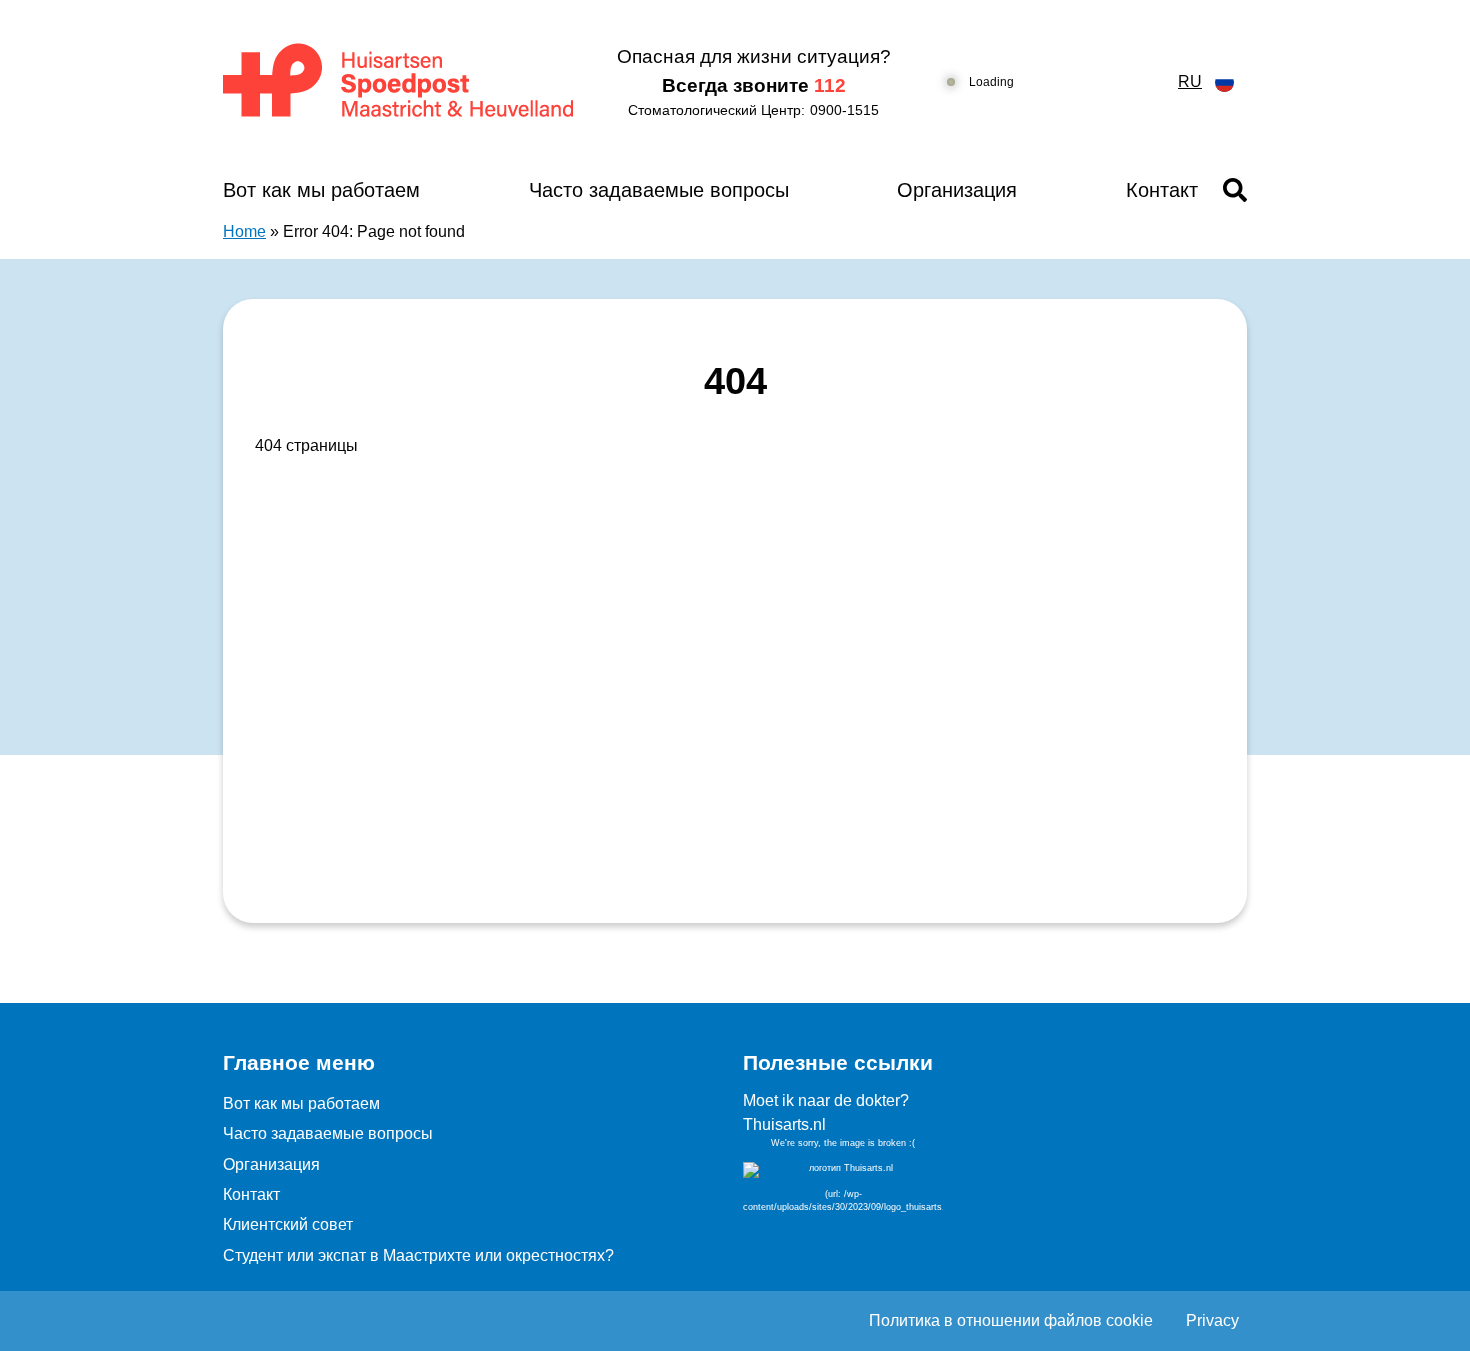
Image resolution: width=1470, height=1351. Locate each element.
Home (244, 231)
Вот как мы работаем (321, 190)
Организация (957, 190)
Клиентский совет (288, 1224)
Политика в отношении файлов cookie (1011, 1320)
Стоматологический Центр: (753, 110)
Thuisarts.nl (784, 1124)
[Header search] (1235, 190)
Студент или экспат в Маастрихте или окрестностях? (418, 1255)
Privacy (1212, 1320)
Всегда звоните (754, 85)
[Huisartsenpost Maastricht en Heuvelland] (399, 82)
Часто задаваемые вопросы (659, 190)
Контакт (1162, 190)
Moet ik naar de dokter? (826, 1100)
